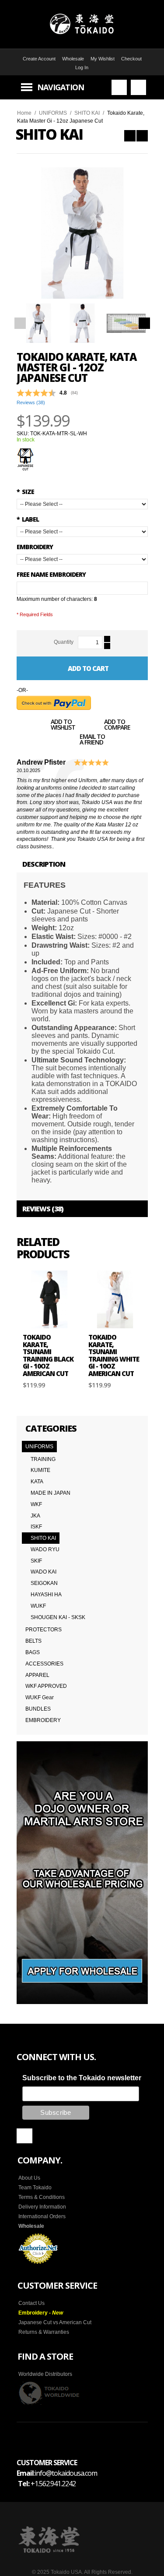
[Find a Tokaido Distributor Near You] (49, 2393)
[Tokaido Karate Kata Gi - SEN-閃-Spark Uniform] (142, 136)
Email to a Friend (92, 740)
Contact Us (31, 2303)
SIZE (25, 492)
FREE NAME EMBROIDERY (51, 574)
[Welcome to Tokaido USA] (82, 24)
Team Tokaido (35, 2188)
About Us (29, 2178)
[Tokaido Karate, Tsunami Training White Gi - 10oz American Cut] (115, 1299)
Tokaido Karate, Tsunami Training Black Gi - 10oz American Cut (48, 1355)
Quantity (64, 642)
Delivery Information (42, 2207)
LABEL (28, 519)
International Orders (42, 2216)
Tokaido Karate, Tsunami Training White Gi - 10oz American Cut (114, 1355)
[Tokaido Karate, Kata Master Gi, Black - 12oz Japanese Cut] (130, 136)
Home (24, 113)
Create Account (39, 59)
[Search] (119, 87)
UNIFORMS (53, 113)
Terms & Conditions (42, 2197)
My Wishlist (103, 59)
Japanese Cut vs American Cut (55, 2322)
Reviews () (31, 402)
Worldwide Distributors (45, 2374)
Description (44, 864)
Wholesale (73, 59)
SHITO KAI (87, 113)
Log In (82, 67)
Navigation (61, 87)
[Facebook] (24, 2136)
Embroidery (35, 547)
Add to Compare (117, 725)
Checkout (131, 59)
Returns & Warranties (44, 2332)
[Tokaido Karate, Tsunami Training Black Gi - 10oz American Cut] (49, 1299)
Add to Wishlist (63, 725)
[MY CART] (138, 87)
